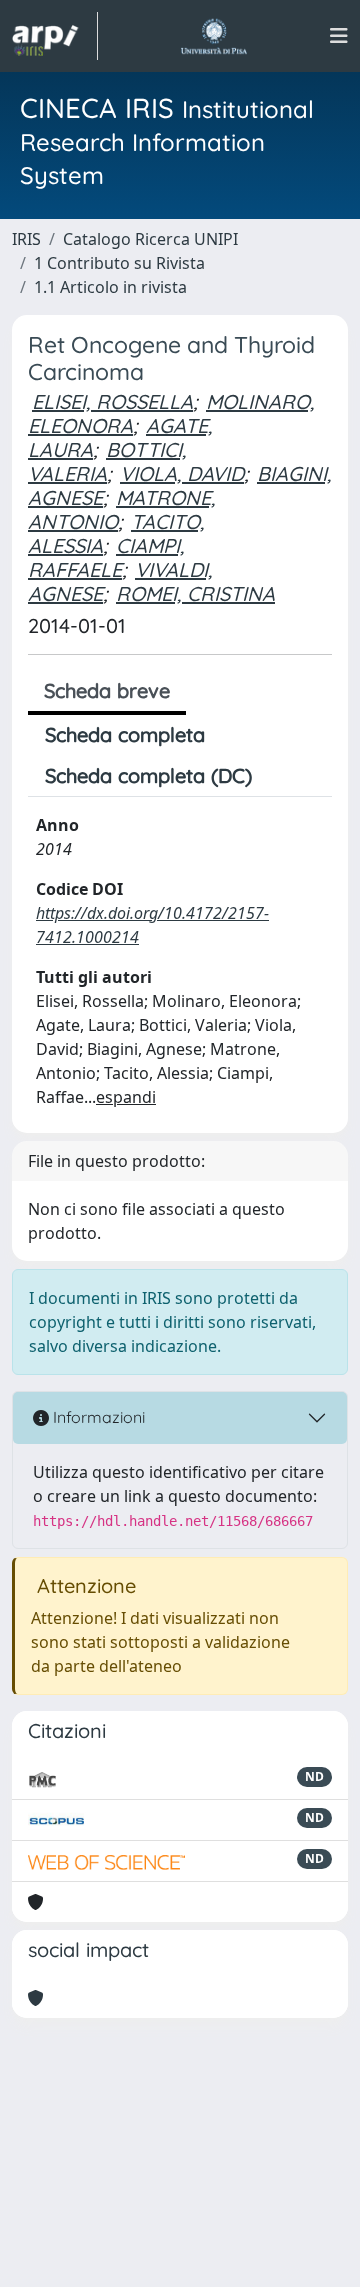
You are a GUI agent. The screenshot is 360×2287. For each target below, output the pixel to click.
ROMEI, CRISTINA (195, 593)
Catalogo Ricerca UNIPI (150, 239)
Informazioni (97, 1417)
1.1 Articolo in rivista (110, 287)
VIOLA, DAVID (182, 473)
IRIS (26, 239)
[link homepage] (55, 36)
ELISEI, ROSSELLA (112, 401)
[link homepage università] (213, 36)
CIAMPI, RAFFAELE (106, 557)
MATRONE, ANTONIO (121, 509)
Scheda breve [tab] (107, 690)
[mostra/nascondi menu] (339, 36)
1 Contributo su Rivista (119, 263)
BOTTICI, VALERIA (107, 461)
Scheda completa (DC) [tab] (148, 775)
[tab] (286, 776)
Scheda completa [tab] (125, 734)
